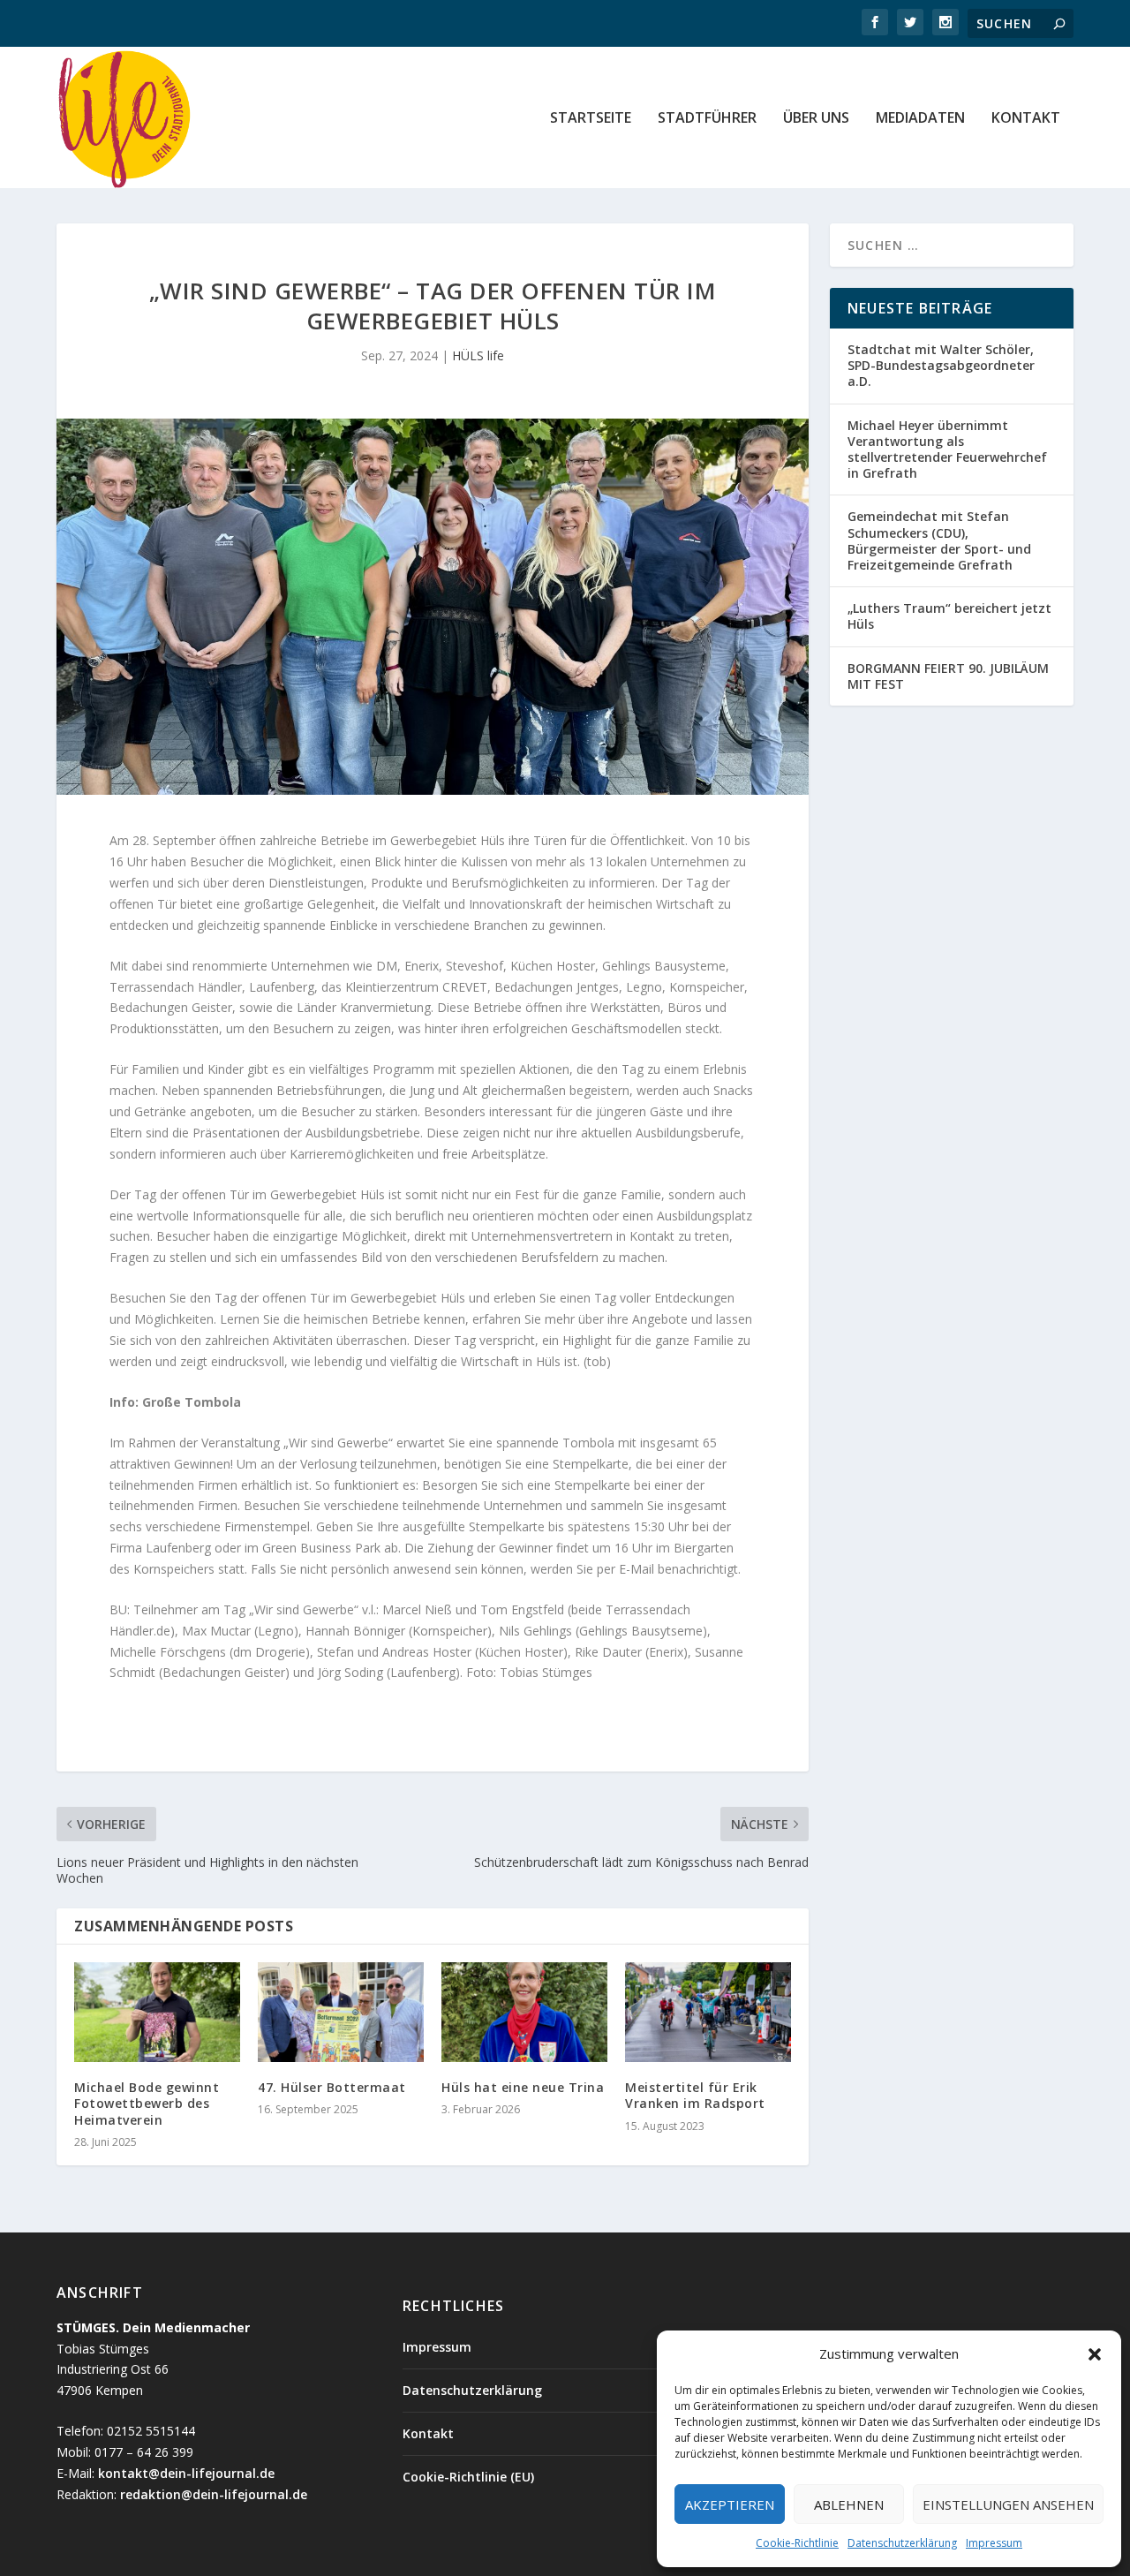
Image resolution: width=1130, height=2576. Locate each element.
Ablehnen (849, 2504)
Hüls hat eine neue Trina (523, 2087)
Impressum (994, 2543)
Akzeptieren (730, 2504)
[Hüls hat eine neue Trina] (524, 2012)
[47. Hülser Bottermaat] (341, 2012)
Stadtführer (707, 119)
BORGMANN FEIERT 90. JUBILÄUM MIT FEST (948, 676)
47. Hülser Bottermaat (334, 2087)
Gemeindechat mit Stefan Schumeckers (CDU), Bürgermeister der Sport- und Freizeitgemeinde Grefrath (939, 540)
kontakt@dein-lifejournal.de (186, 2473)
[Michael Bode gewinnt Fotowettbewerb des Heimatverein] (157, 2012)
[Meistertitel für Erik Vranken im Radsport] (708, 2012)
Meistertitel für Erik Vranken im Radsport (695, 2095)
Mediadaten (920, 119)
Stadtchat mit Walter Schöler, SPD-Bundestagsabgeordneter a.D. (941, 365)
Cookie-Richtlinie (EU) (468, 2477)
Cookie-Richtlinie (797, 2543)
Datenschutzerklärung (902, 2543)
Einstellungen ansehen (1008, 2504)
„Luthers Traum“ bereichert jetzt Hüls (949, 616)
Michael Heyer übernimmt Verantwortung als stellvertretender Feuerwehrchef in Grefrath (947, 449)
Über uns (816, 119)
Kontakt (1026, 119)
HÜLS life (478, 355)
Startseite (591, 119)
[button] (1095, 2354)
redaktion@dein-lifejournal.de (214, 2494)
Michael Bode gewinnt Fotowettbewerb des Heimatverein (147, 2103)
